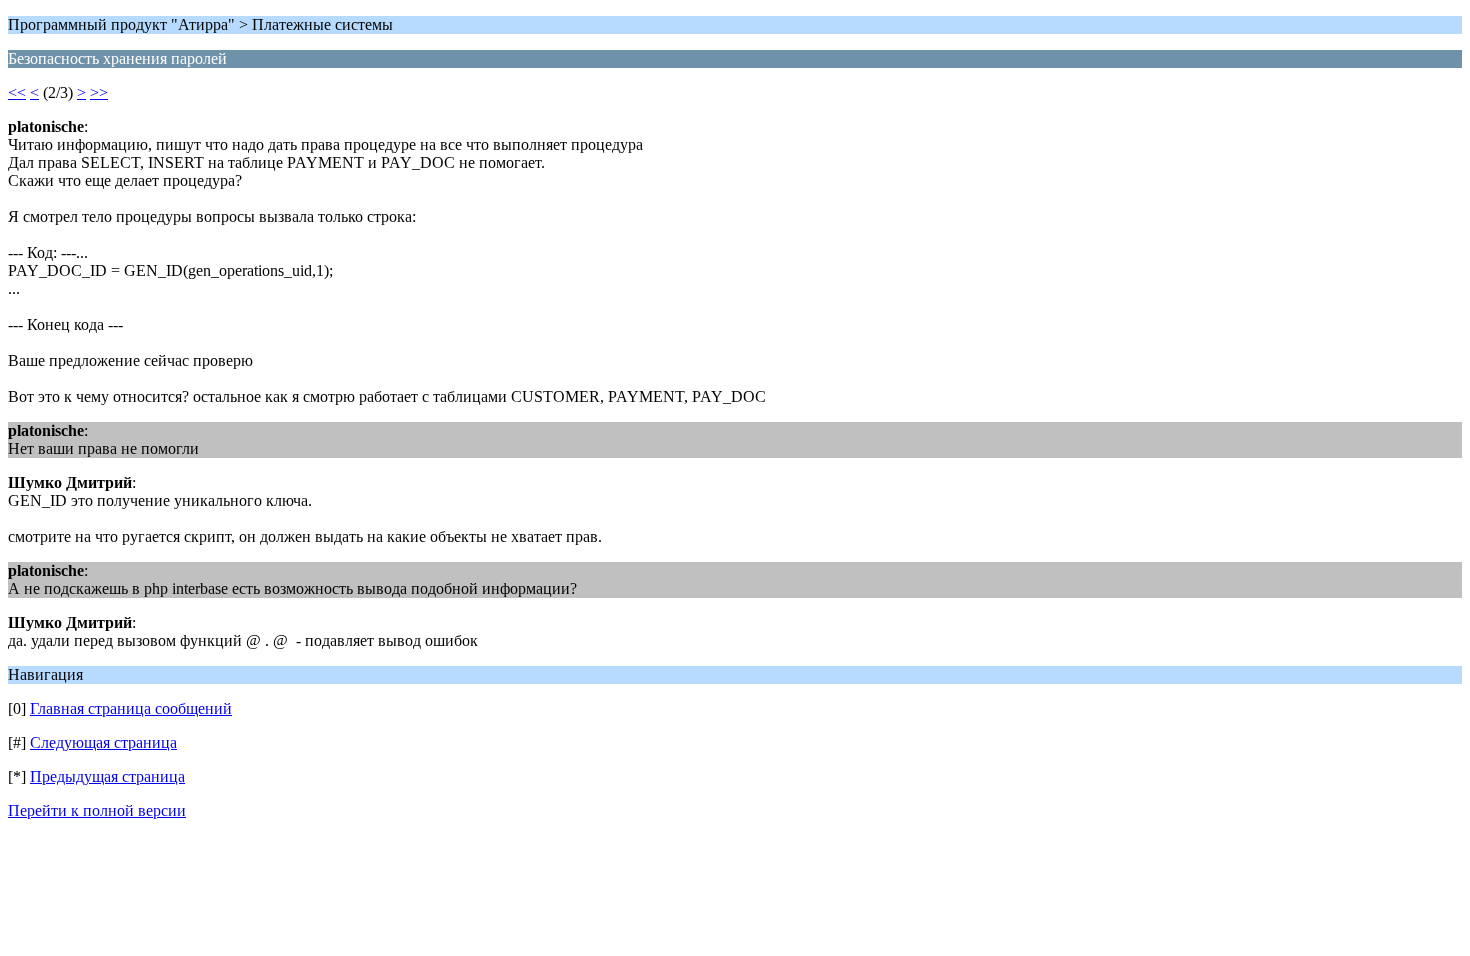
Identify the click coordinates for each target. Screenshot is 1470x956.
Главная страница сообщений (131, 708)
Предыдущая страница (107, 776)
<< (17, 92)
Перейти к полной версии (97, 810)
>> (99, 92)
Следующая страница (103, 742)
